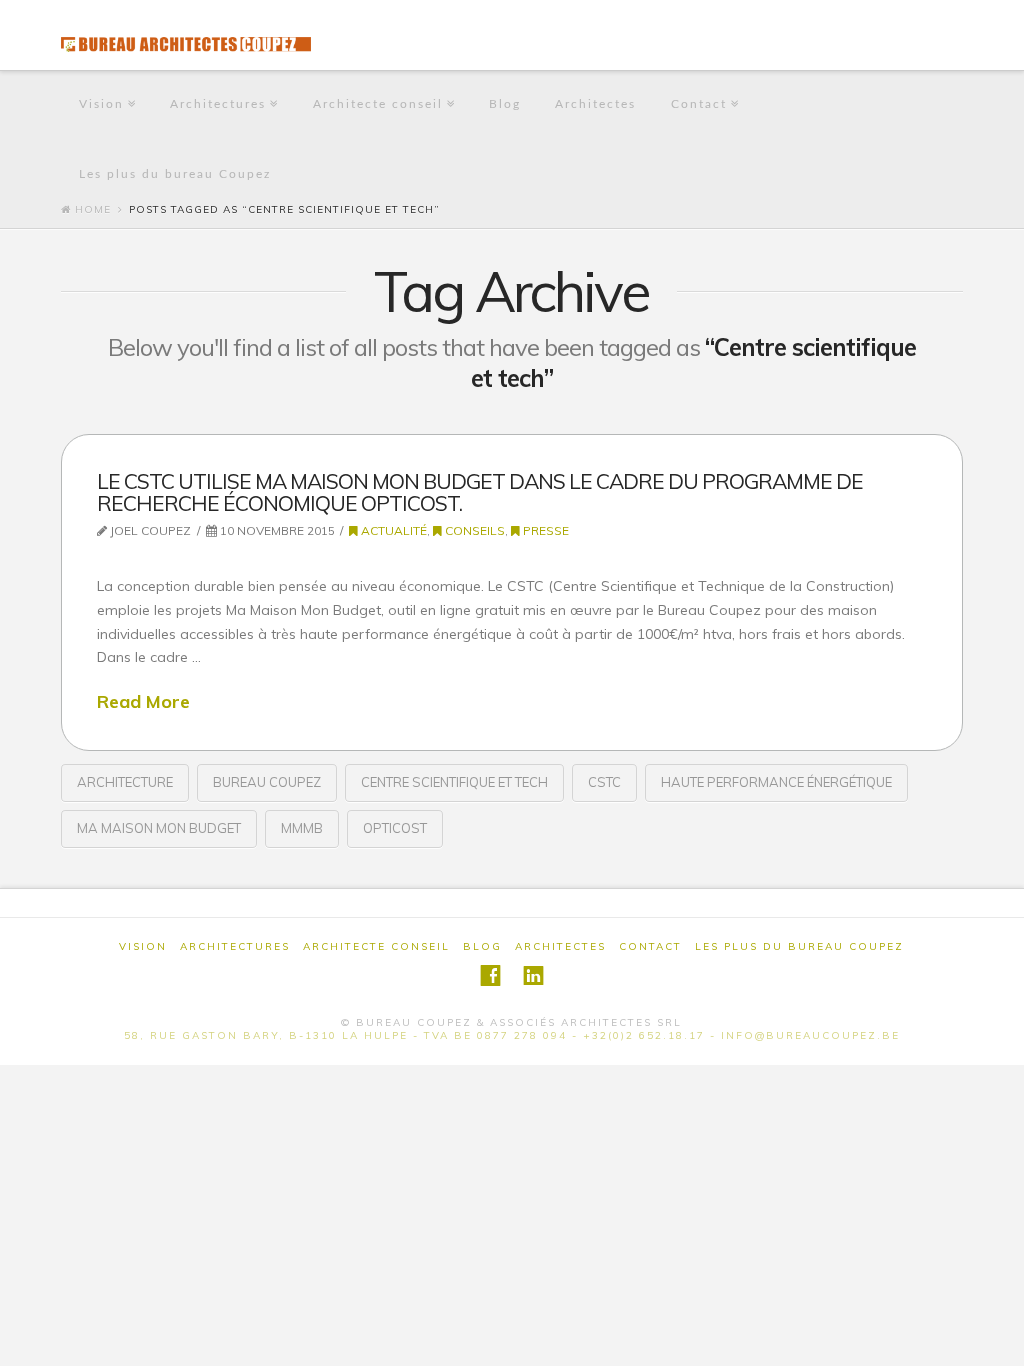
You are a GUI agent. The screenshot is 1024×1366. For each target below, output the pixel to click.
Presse (544, 530)
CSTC (604, 782)
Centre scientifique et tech (454, 782)
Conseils (473, 530)
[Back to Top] (996, 1338)
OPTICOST (395, 828)
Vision (101, 104)
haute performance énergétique (776, 782)
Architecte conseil (378, 104)
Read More (143, 701)
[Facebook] (490, 975)
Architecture (125, 782)
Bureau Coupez (267, 782)
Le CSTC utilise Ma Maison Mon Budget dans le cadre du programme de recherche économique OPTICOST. (480, 492)
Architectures (218, 104)
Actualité (392, 530)
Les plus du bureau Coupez (175, 174)
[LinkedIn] (533, 975)
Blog (505, 104)
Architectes (595, 104)
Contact (699, 104)
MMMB (302, 828)
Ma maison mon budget (159, 828)
